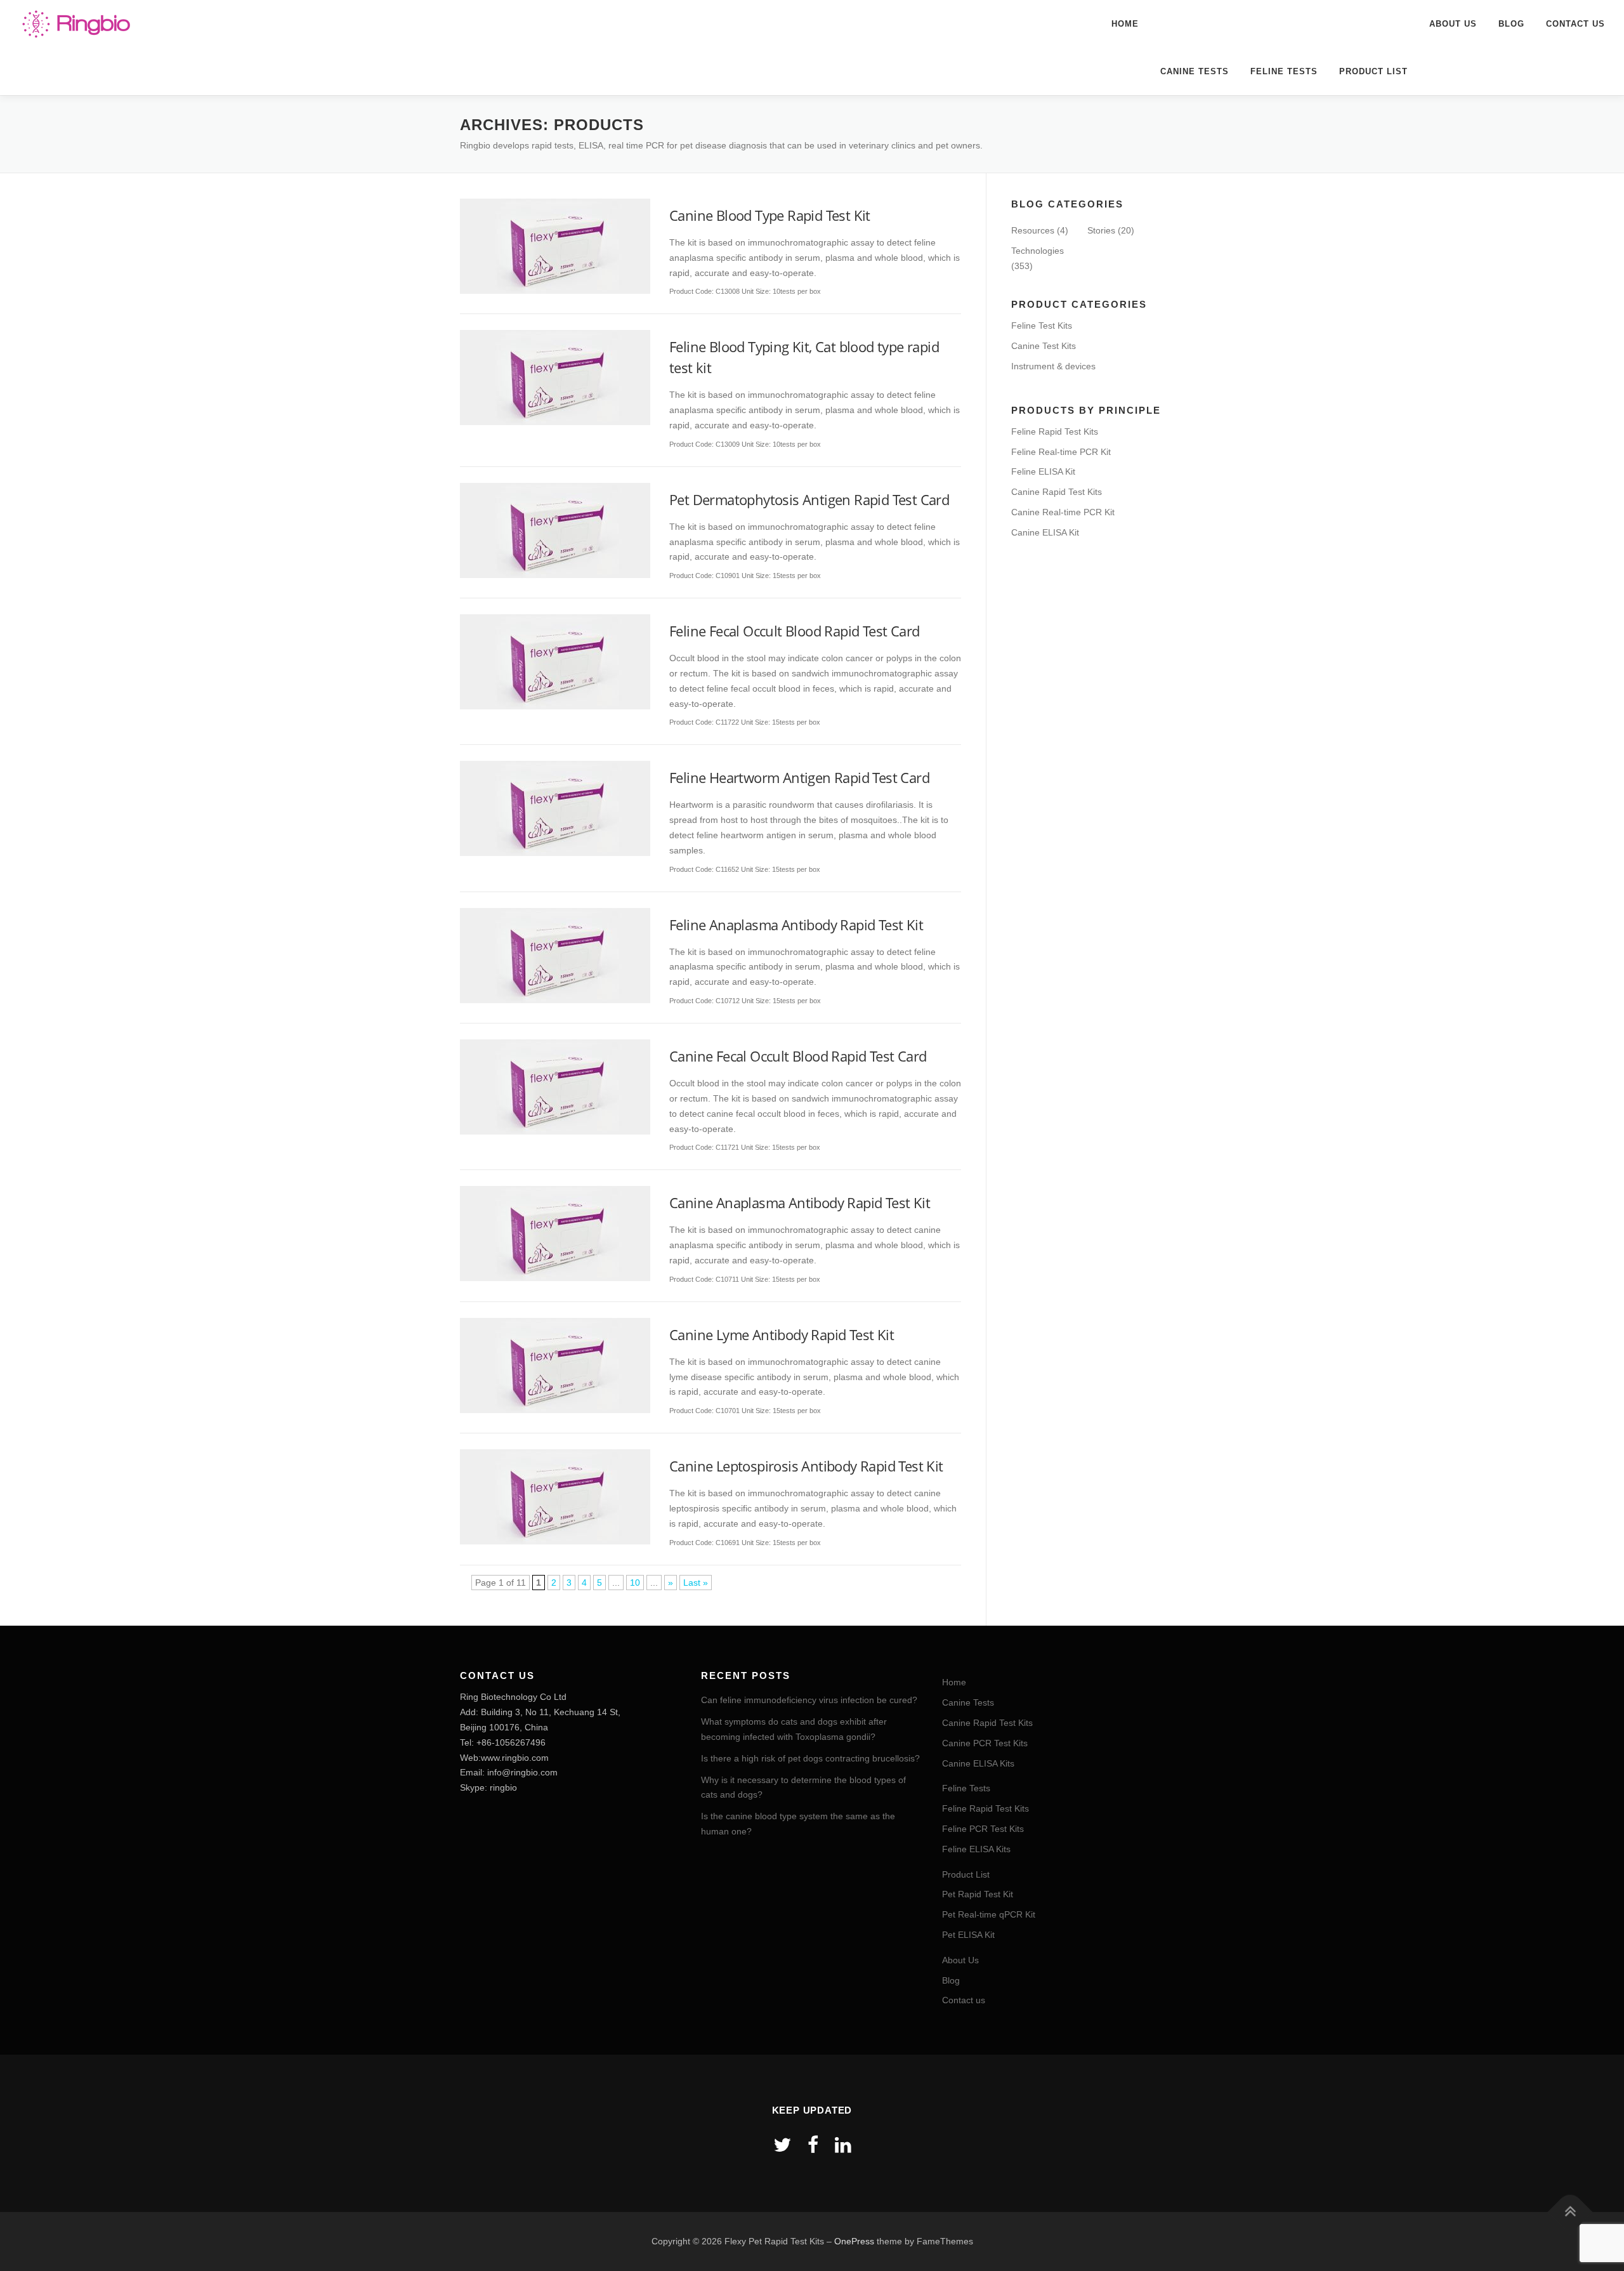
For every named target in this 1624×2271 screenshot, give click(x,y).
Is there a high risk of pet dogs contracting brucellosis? (810, 1758)
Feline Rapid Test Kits (1055, 431)
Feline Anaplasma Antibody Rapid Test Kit (796, 925)
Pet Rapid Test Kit (978, 1894)
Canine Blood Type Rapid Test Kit (770, 215)
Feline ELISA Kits (976, 1849)
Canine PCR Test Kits (985, 1743)
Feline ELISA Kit (1043, 471)
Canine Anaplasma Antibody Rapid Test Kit (800, 1202)
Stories (1101, 230)
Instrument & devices (1053, 366)
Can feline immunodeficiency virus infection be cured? (809, 1700)
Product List (1373, 71)
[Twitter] (782, 2145)
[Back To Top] (1570, 2212)
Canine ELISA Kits (978, 1763)
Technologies (1038, 251)
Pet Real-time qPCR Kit (989, 1914)
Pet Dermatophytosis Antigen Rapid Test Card (809, 499)
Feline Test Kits (1042, 326)
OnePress (854, 2241)
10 (635, 1583)
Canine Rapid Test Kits (1057, 492)
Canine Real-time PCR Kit (1063, 512)
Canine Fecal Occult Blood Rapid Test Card (798, 1056)
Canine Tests (1195, 71)
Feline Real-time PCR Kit (1061, 452)
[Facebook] (813, 2145)
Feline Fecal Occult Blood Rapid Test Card (794, 631)
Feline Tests (1284, 71)
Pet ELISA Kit (968, 1935)
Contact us (1575, 24)
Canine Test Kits (1044, 346)
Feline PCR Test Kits (983, 1829)
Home (1125, 24)
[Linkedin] (843, 2145)
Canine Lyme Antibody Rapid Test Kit (782, 1334)
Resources (1033, 230)
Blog (1511, 24)
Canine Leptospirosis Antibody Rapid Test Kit (806, 1466)
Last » (696, 1583)
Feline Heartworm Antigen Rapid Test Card (799, 777)
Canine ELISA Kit (1045, 532)
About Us (1453, 24)
